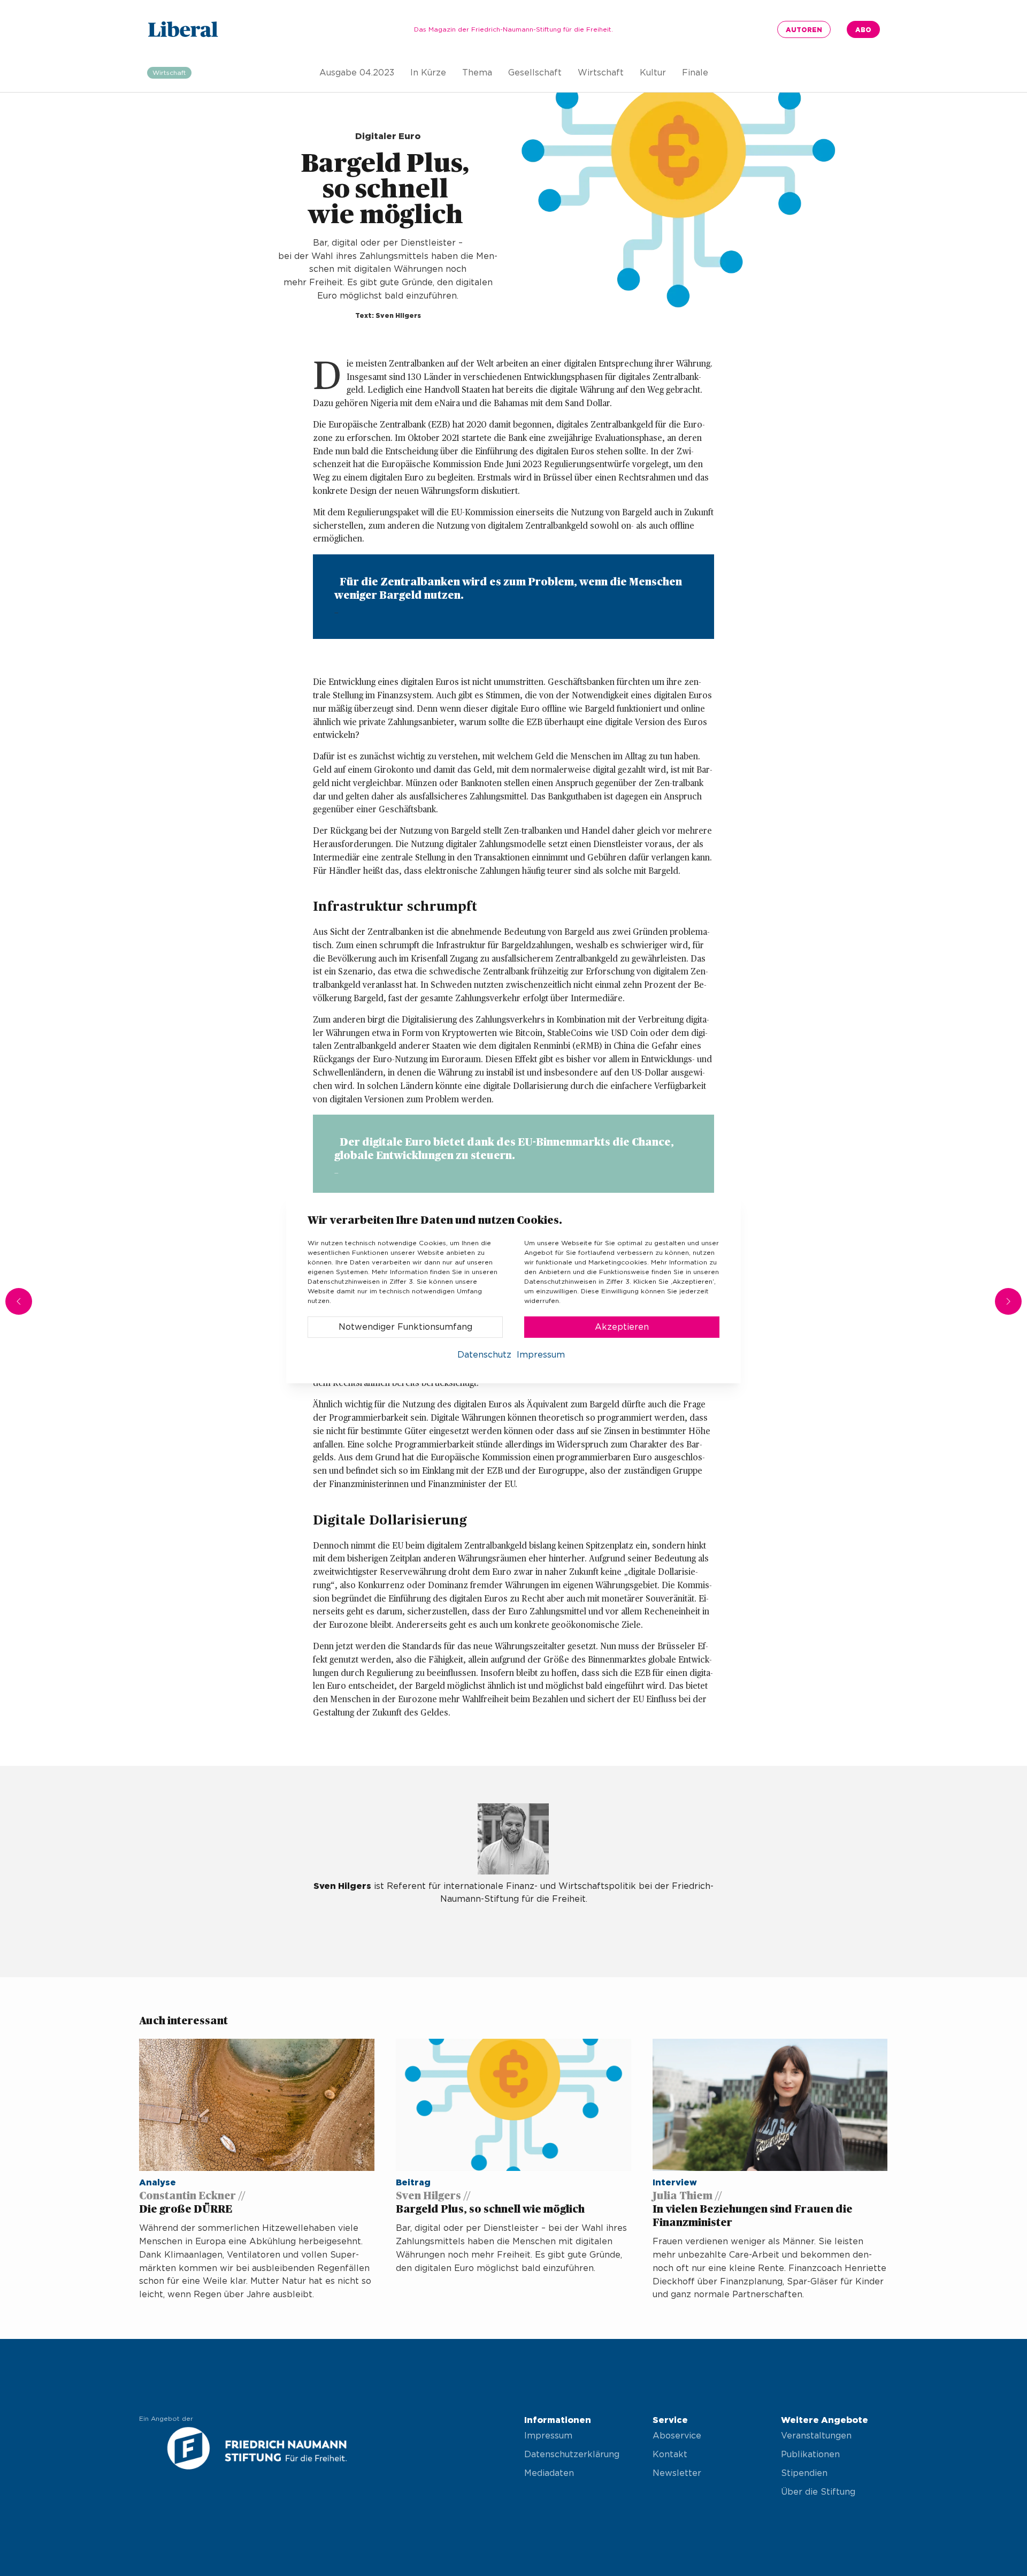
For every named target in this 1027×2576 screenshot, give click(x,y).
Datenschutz (484, 1355)
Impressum (548, 2436)
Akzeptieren (622, 1327)
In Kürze (428, 73)
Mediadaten (549, 2473)
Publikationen (810, 2455)
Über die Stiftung (818, 2492)
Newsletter (677, 2473)
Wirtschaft (601, 73)
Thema (477, 73)
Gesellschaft (535, 73)
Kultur (653, 73)
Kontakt (670, 2455)
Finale (695, 73)
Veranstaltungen (816, 2436)
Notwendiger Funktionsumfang (405, 1327)
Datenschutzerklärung (572, 2455)
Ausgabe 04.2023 (357, 73)
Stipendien (804, 2473)
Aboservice (677, 2436)
